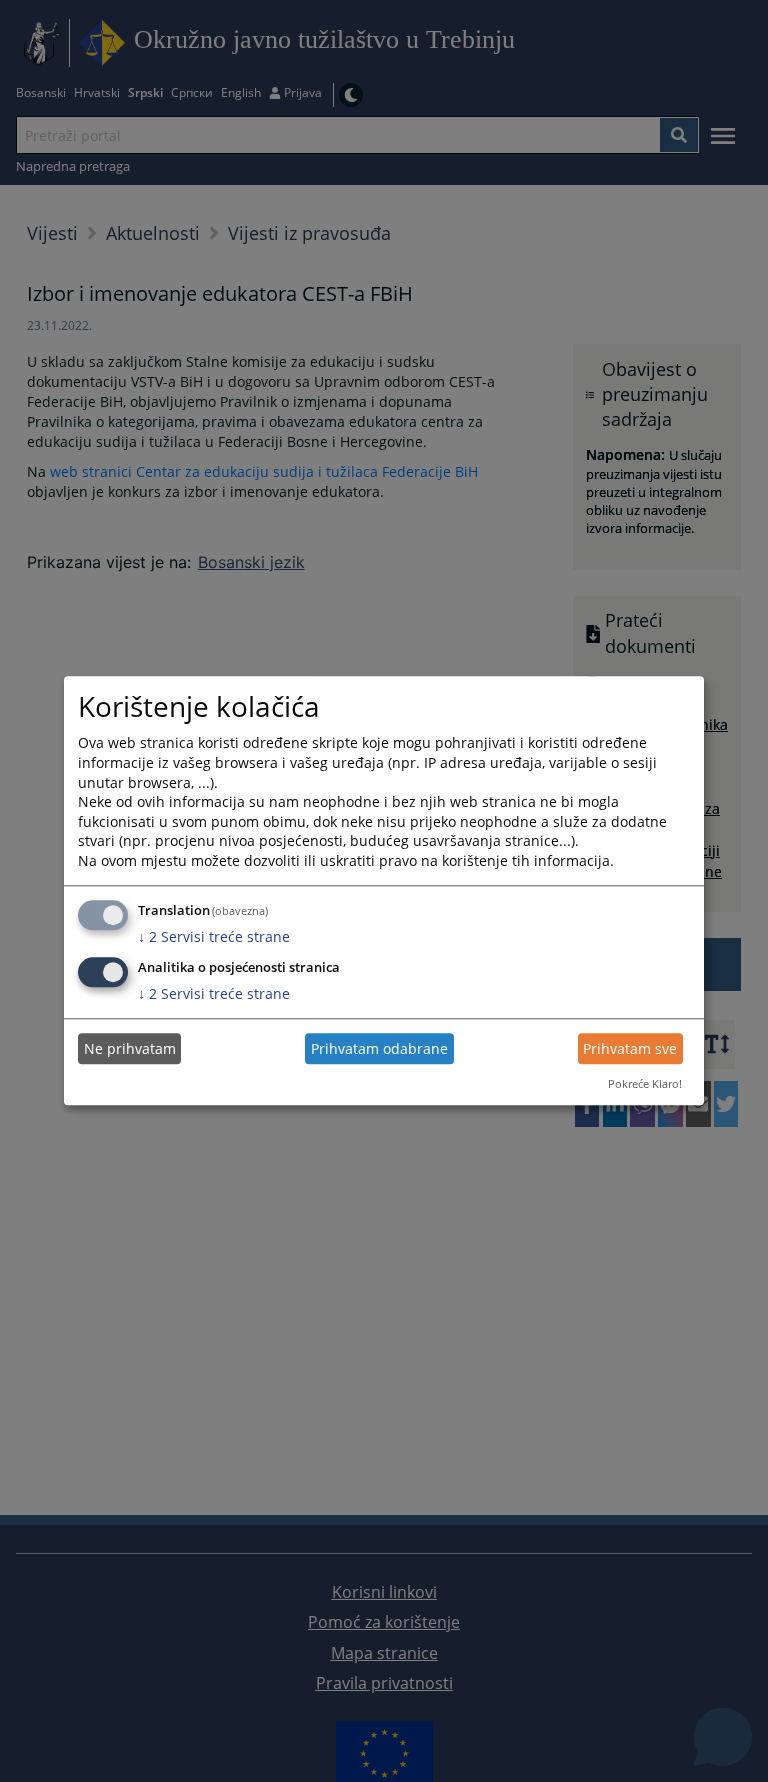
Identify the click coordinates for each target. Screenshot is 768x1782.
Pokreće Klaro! (645, 1083)
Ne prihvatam (130, 1048)
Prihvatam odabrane (379, 1048)
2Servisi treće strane (214, 936)
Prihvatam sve (630, 1048)
